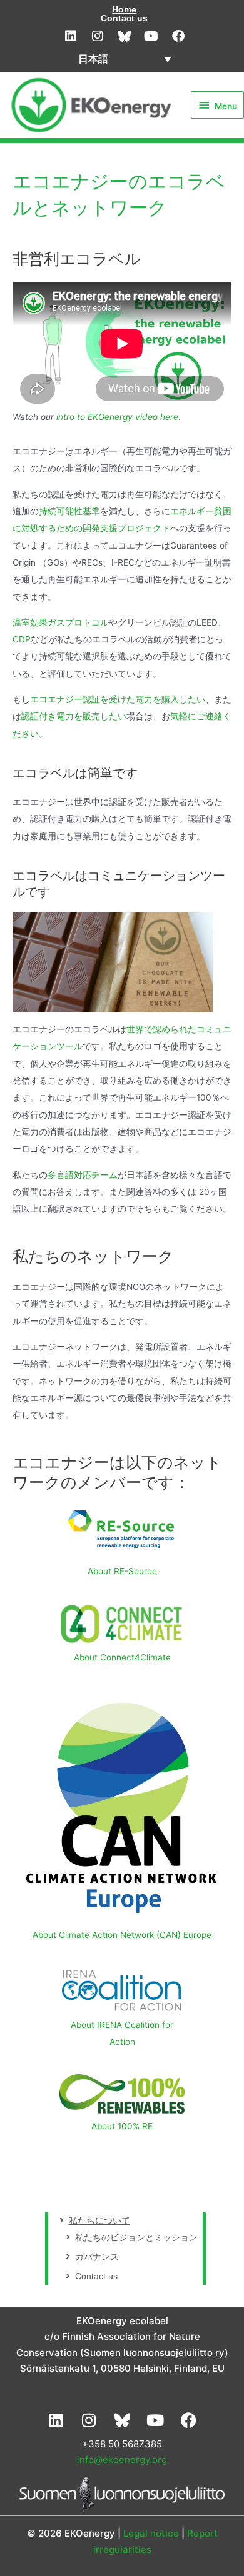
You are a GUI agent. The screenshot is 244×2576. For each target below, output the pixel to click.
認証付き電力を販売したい (74, 716)
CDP (22, 639)
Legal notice (151, 2533)
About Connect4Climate (122, 1657)
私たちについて (99, 2221)
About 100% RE (122, 2126)
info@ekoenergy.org (122, 2459)
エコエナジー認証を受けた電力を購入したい (118, 699)
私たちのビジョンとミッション (136, 2238)
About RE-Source (122, 1571)
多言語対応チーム (83, 1175)
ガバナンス (97, 2257)
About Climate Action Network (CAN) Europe (122, 1935)
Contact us (124, 18)
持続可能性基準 (69, 511)
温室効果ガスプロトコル (61, 622)
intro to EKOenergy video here (117, 417)
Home (124, 9)
